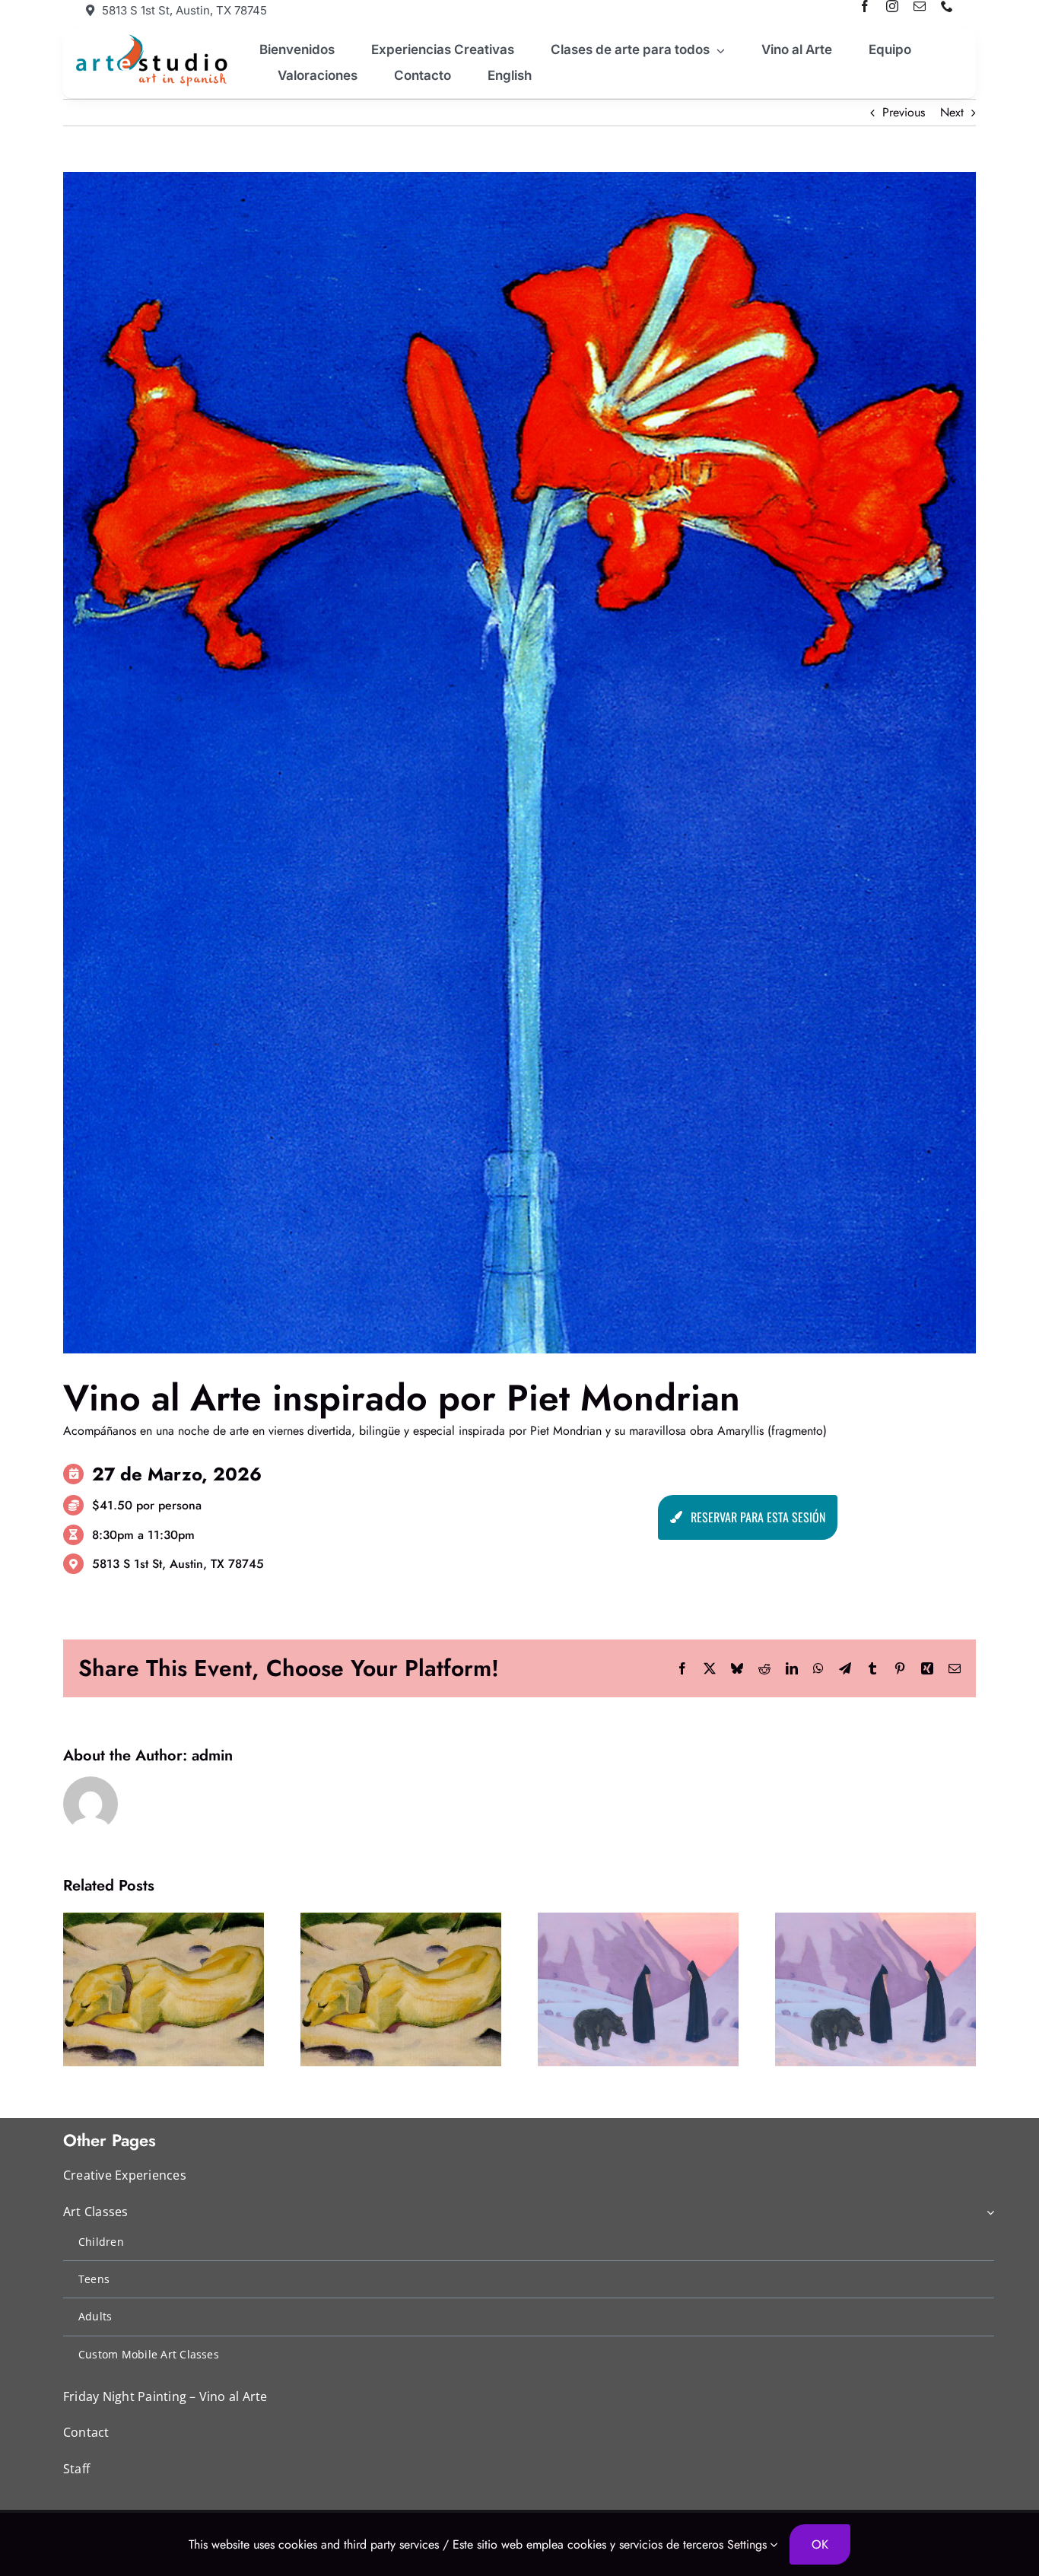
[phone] (947, 6)
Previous (904, 112)
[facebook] (865, 6)
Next (952, 112)
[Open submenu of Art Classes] (987, 2213)
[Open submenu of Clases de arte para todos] (717, 50)
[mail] (920, 6)
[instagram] (892, 6)
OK (820, 2544)
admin (212, 1755)
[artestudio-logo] (149, 38)
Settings (749, 2544)
